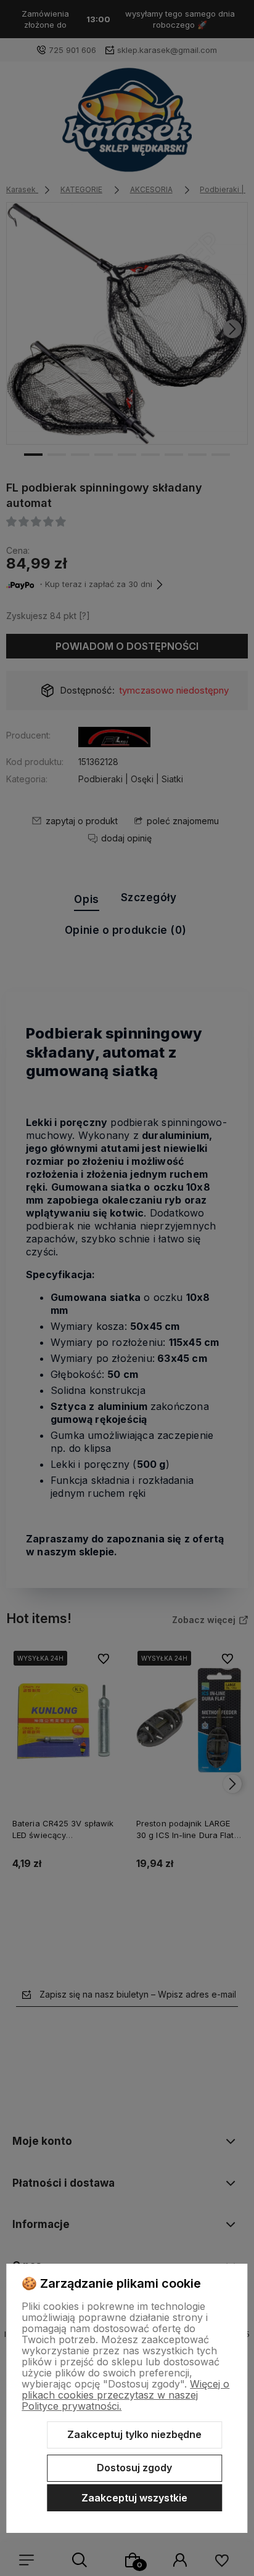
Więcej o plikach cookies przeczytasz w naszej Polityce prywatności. (125, 2395)
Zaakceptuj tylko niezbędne (134, 2434)
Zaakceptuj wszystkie (134, 2498)
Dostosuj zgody (134, 2468)
